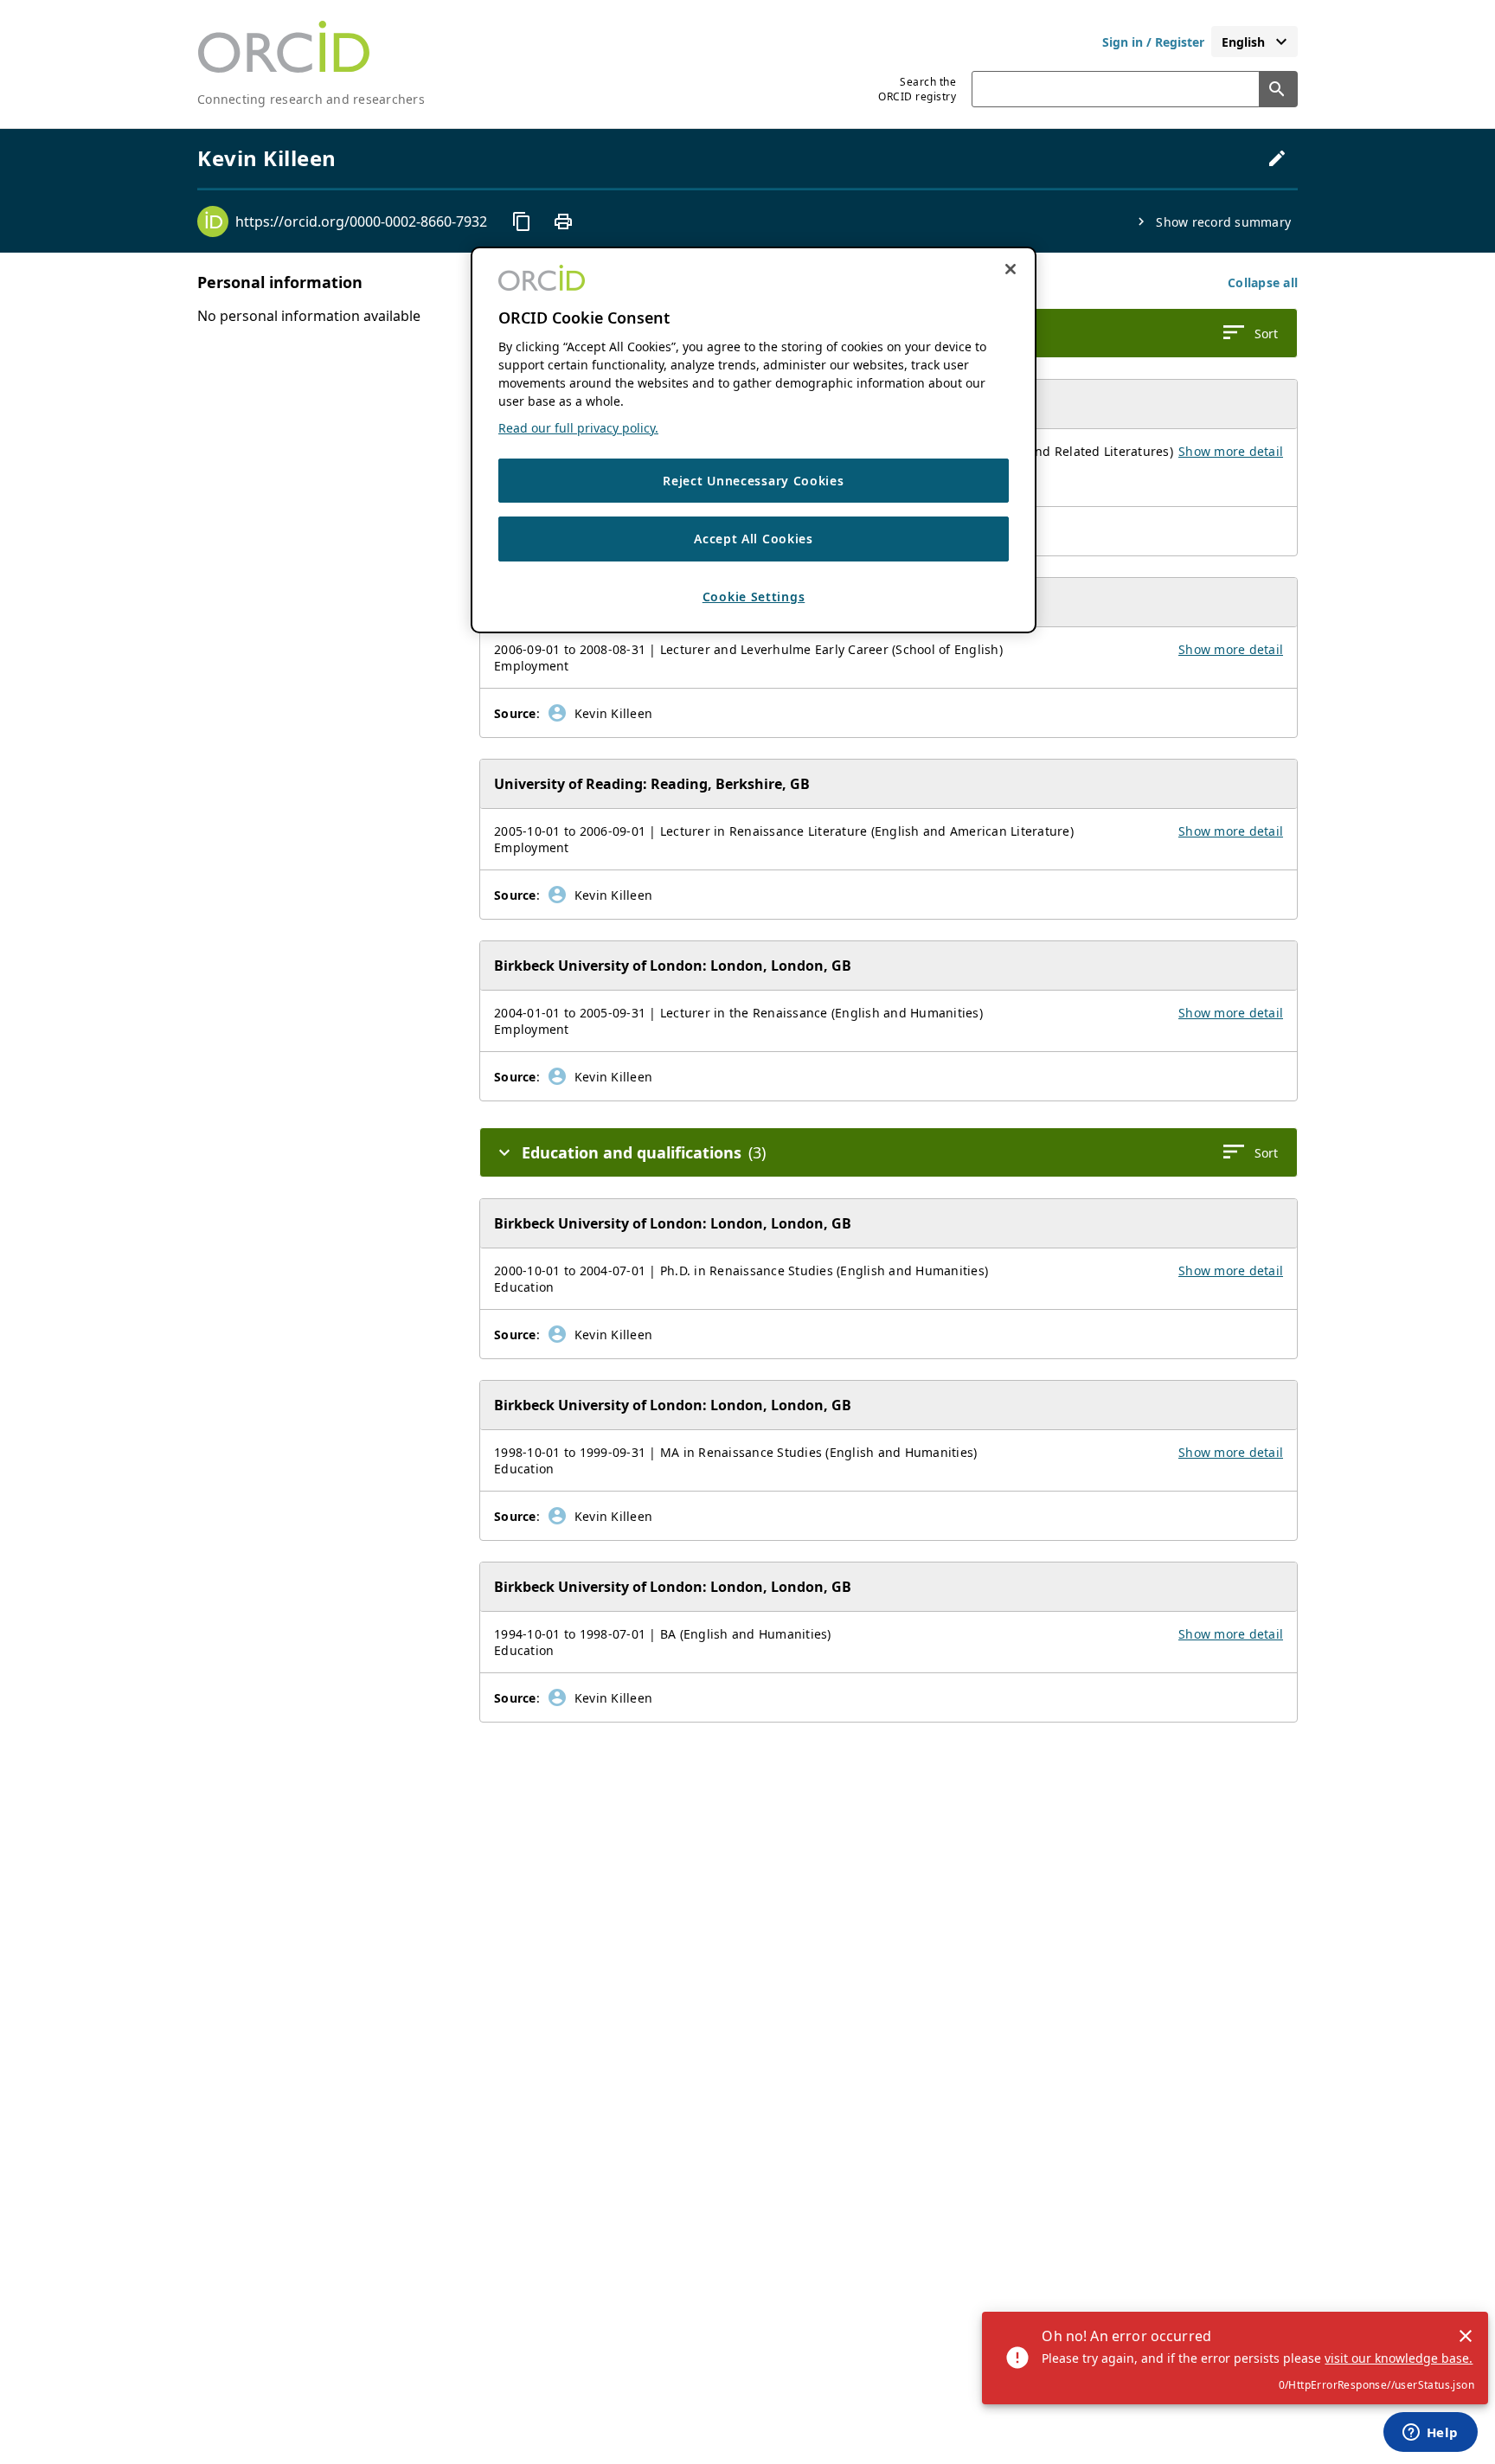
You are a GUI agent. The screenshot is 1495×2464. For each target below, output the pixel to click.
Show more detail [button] (1231, 451)
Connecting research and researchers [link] (311, 99)
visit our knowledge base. (1399, 2358)
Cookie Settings (754, 597)
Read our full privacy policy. (578, 428)
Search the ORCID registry (917, 89)
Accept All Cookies (754, 539)
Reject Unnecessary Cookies (753, 481)
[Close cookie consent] (1011, 269)
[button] (1263, 282)
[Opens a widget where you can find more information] (1430, 2434)
